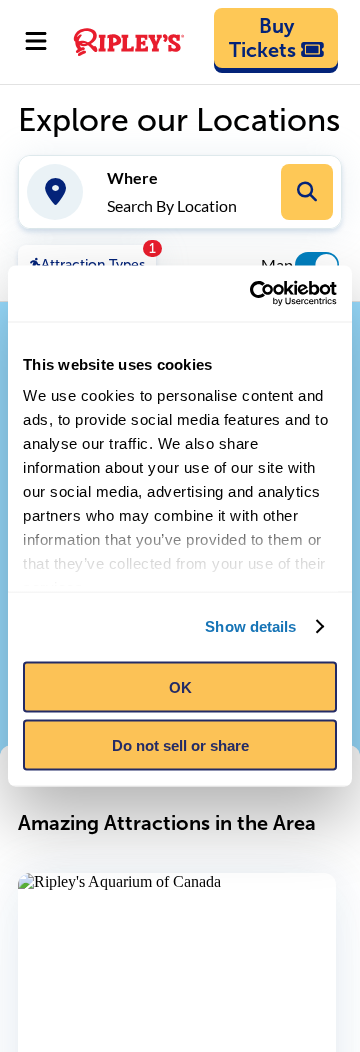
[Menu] (36, 42)
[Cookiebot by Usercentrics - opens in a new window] (254, 294)
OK (180, 686)
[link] (276, 38)
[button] (307, 192)
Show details (250, 626)
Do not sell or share (180, 745)
